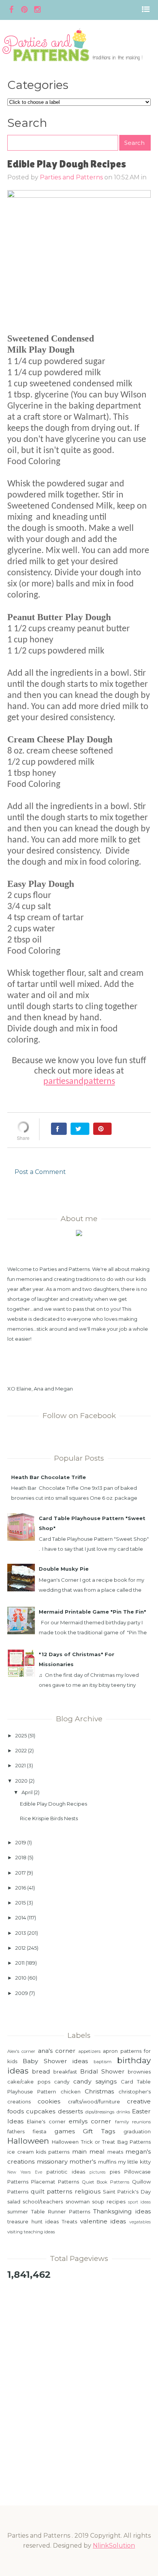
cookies (49, 2101)
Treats (69, 2221)
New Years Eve (25, 2172)
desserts (70, 2111)
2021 (21, 1765)
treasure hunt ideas (33, 2221)
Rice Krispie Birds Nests (49, 1818)
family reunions (133, 2122)
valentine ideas (103, 2221)
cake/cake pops (29, 2082)
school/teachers (43, 2202)
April (27, 1792)
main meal (88, 2152)
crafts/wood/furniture (94, 2102)
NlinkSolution (114, 2546)
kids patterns (53, 2152)
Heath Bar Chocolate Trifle (49, 1477)
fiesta (39, 2131)
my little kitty (134, 2162)
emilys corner (90, 2121)
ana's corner (57, 2051)
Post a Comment (40, 1172)
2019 (21, 1842)
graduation (137, 2131)
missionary (52, 2161)
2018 (21, 1857)
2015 (21, 1903)
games (65, 2131)
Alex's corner (21, 2051)
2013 (21, 1933)
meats (115, 2152)
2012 (21, 1948)
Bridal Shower (102, 2071)
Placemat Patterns (55, 2182)
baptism (103, 2062)
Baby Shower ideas (55, 2061)
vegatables (140, 2222)
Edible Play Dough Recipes (53, 1804)
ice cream (21, 2152)
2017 (21, 1873)
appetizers (89, 2051)
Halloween (28, 2141)
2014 (21, 1918)
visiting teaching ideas (31, 2232)
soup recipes (109, 2202)
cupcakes (41, 2111)
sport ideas (139, 2202)
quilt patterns (51, 2191)
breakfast (65, 2072)
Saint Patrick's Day (127, 2192)
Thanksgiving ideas (122, 2211)
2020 (21, 1781)
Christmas (99, 2091)
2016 (21, 1888)
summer (18, 2212)
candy (62, 2082)
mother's (83, 2161)
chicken (71, 2092)
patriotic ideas (66, 2172)
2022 (21, 1750)
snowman (78, 2202)
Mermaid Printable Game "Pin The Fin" (92, 1612)
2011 (20, 1963)
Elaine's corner (46, 2121)
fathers (16, 2131)
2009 (22, 1993)
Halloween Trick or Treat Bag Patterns (101, 2142)
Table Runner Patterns (61, 2212)
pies (115, 2172)
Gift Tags (99, 2131)
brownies (139, 2072)
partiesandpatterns (79, 1082)
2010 (21, 1978)
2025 (21, 1735)
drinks (123, 2112)
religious (88, 2191)
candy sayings (95, 2081)
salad (14, 2202)
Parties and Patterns (71, 177)
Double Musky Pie (64, 1569)
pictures (97, 2172)
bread (41, 2071)
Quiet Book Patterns (106, 2182)
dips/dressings (100, 2112)
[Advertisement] (79, 2371)
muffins (107, 2162)
